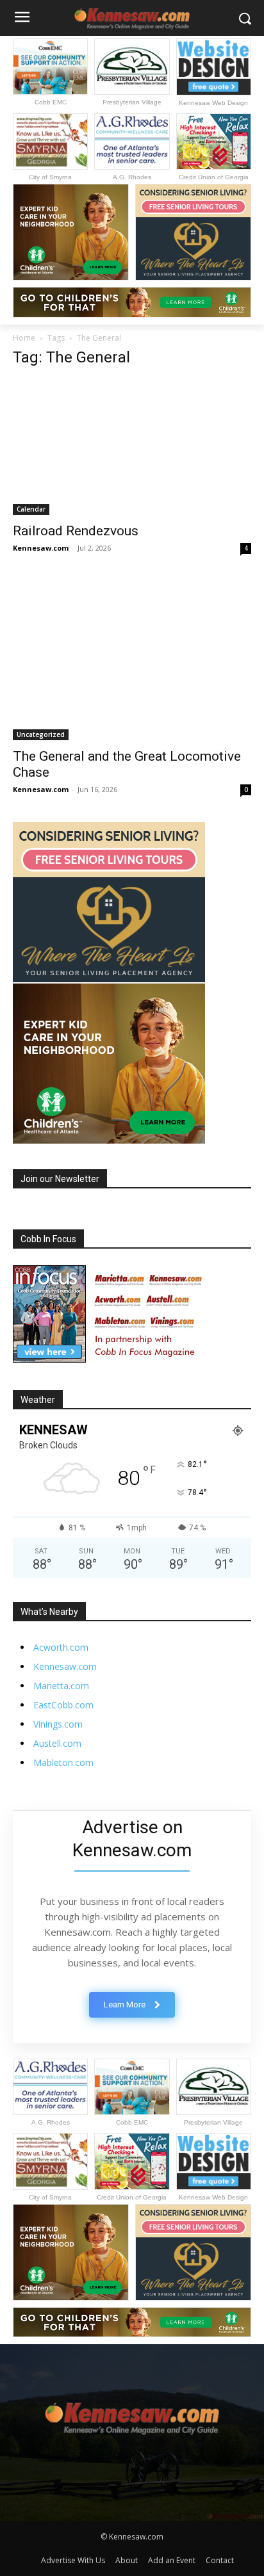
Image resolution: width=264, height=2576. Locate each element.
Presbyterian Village (132, 102)
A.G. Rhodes (132, 177)
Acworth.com (61, 1647)
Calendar (31, 509)
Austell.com (57, 1743)
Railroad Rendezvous (76, 531)
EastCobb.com (63, 1705)
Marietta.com (61, 1686)
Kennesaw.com (41, 548)
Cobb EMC (51, 102)
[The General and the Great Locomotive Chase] (132, 660)
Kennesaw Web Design (213, 103)
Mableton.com (63, 1762)
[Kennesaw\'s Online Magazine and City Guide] (132, 2413)
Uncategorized (41, 734)
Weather (38, 1400)
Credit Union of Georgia (214, 177)
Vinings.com (58, 1724)
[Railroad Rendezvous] (132, 447)
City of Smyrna (50, 177)
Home (24, 338)
